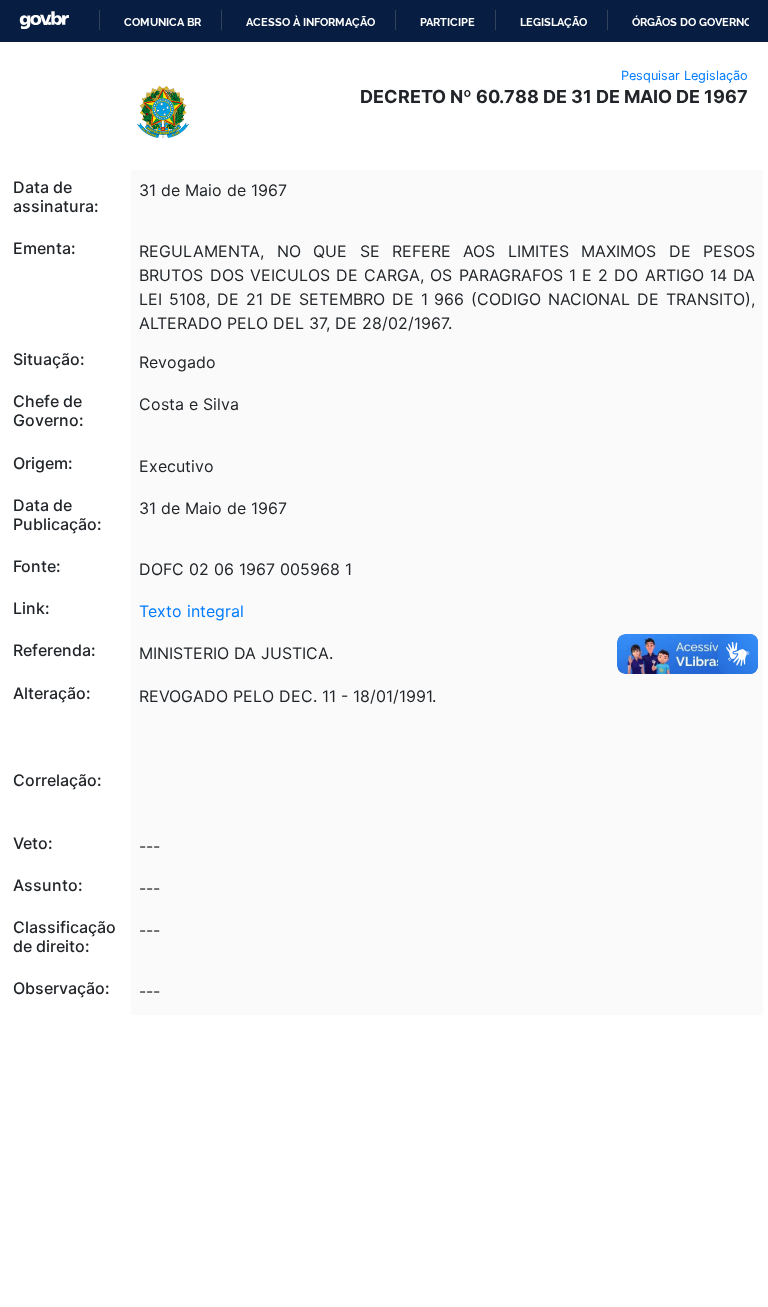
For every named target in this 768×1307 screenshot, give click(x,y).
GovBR (44, 20)
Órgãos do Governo (692, 22)
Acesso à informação (310, 22)
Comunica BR (162, 22)
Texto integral (191, 611)
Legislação (553, 22)
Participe (447, 22)
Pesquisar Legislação (684, 75)
